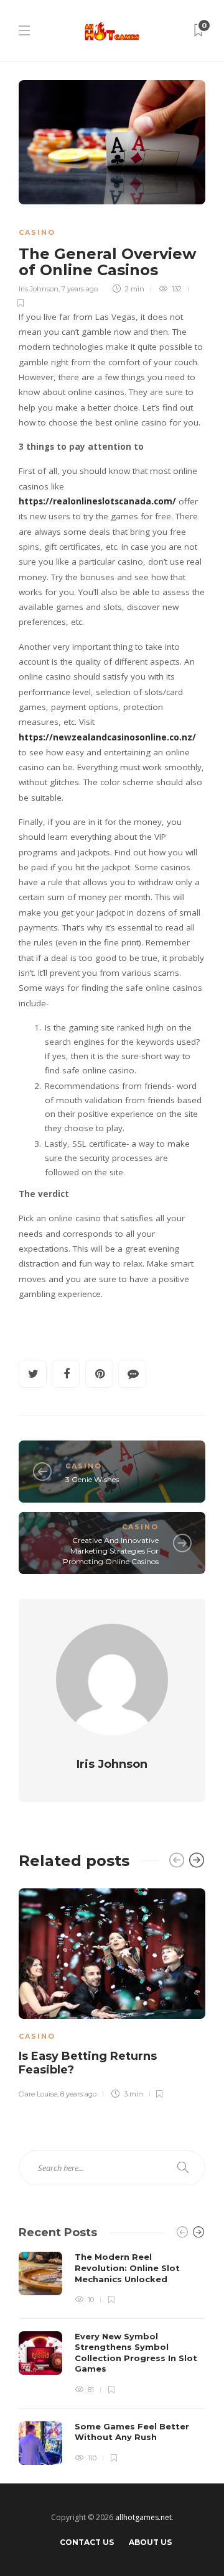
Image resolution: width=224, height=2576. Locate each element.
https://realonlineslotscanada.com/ (97, 501)
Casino (37, 232)
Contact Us (87, 2542)
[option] (112, 1991)
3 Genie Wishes (92, 1479)
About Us (150, 2542)
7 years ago (80, 289)
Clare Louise (38, 2094)
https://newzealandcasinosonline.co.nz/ (107, 737)
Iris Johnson (39, 289)
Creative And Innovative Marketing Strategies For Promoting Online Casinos (111, 1551)
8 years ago (78, 2094)
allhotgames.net (143, 2517)
